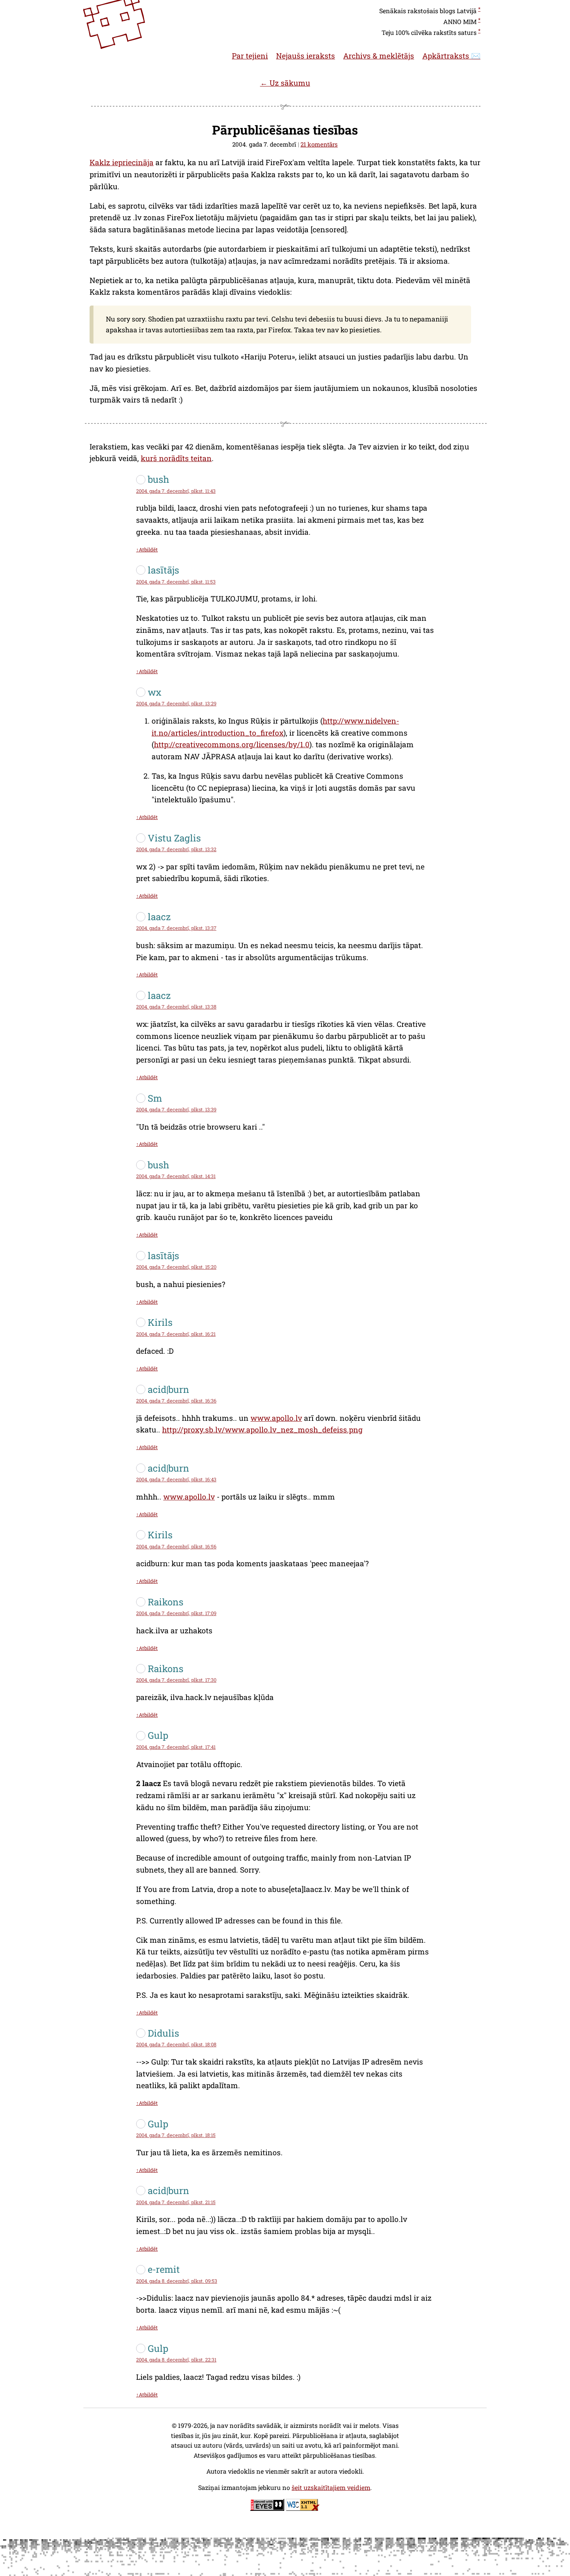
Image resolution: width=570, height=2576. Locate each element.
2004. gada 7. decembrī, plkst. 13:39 (176, 1109)
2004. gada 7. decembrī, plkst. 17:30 (176, 1680)
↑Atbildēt (147, 549)
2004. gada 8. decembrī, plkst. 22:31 (176, 2360)
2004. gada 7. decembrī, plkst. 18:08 (176, 2044)
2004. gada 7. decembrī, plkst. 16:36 (176, 1401)
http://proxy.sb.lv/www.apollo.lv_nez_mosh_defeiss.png (262, 1430)
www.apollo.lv (276, 1418)
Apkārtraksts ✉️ (451, 56)
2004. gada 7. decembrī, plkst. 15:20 (176, 1267)
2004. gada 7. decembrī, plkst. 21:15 (176, 2202)
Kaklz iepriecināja (122, 162)
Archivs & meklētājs (379, 56)
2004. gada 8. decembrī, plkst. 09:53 (177, 2281)
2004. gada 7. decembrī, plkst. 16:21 (176, 1334)
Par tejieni (250, 56)
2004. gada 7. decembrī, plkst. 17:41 (176, 1747)
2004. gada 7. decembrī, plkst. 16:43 (176, 1479)
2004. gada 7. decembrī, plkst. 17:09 (176, 1613)
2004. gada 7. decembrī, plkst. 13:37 (176, 928)
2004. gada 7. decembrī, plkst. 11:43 (176, 491)
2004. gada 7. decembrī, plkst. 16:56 (176, 1546)
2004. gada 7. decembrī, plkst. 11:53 (176, 582)
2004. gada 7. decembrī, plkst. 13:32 (176, 849)
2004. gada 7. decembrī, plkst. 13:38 (176, 1007)
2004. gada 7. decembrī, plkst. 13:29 (176, 703)
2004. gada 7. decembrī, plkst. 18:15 (176, 2135)
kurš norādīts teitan (176, 458)
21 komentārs (319, 144)
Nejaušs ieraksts (306, 56)
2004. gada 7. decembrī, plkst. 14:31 (176, 1176)
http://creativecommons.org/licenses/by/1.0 (232, 744)
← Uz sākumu (285, 83)
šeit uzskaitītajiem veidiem (331, 2487)
